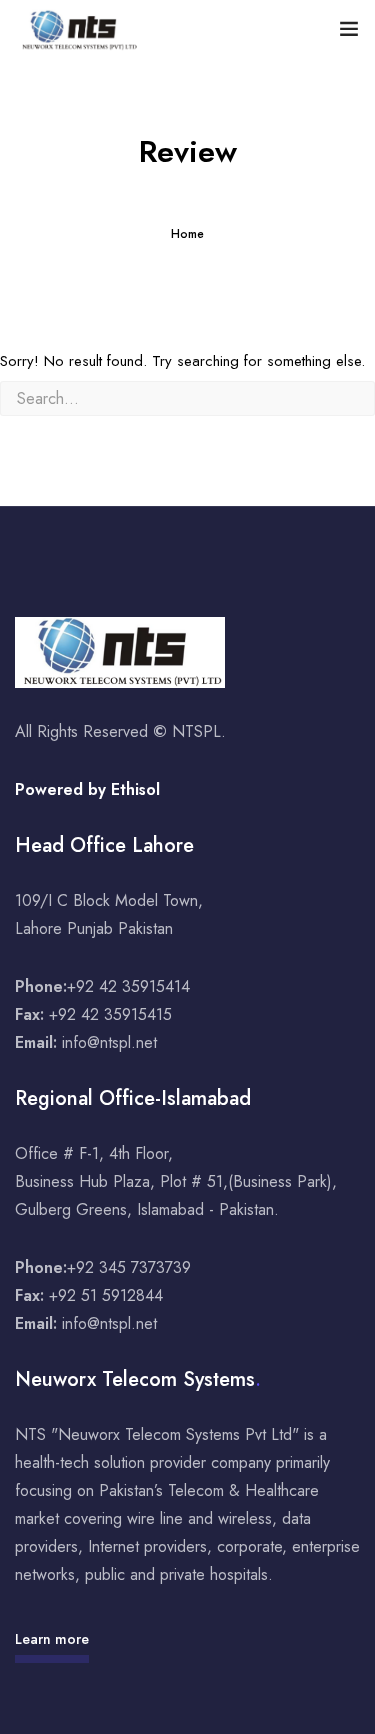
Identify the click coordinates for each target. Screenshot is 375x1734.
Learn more (52, 1639)
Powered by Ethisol (87, 789)
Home (187, 234)
